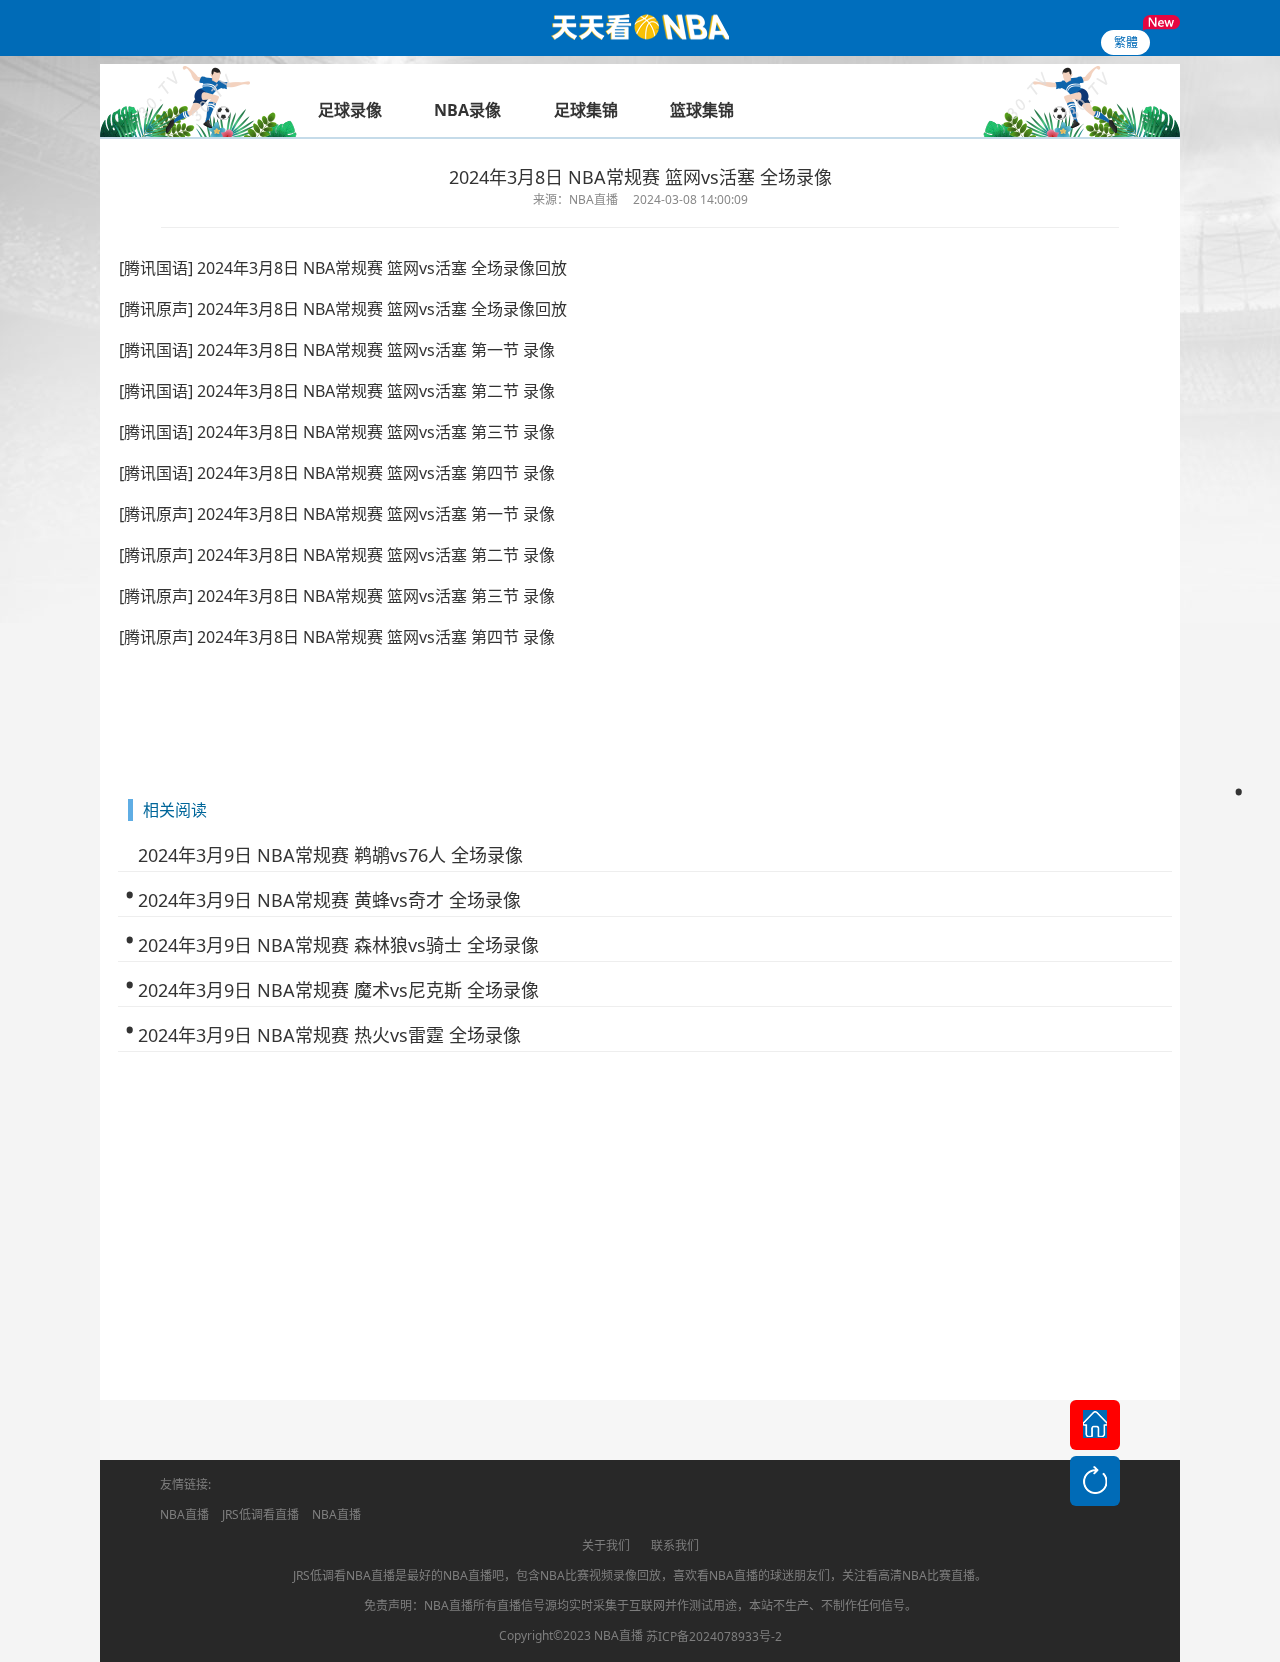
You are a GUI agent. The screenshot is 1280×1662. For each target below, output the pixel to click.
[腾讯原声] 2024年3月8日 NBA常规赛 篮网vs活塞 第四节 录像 (337, 637)
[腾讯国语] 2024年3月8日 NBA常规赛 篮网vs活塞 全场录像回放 (343, 268)
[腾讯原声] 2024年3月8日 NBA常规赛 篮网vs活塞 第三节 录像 (337, 596)
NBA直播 (184, 1514)
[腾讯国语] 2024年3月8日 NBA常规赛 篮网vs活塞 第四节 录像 (337, 473)
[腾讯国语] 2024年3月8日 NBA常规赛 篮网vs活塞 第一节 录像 (337, 350)
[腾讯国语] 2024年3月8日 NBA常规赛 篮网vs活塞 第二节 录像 (337, 391)
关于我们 (606, 1545)
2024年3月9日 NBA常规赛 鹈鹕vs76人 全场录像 (330, 855)
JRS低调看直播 (260, 1514)
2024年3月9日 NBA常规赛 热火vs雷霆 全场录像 (329, 1035)
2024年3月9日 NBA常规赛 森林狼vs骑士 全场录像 (338, 945)
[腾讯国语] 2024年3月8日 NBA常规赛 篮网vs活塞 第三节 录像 (337, 432)
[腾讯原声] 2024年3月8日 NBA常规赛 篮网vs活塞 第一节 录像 (337, 514)
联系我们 (675, 1545)
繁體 (1126, 42)
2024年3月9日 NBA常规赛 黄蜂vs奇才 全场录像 (329, 900)
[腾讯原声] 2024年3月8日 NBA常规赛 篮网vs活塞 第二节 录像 (337, 555)
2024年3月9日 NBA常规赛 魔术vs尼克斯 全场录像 (338, 990)
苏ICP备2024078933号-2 (714, 1636)
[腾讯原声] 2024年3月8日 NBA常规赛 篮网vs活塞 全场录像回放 (343, 309)
